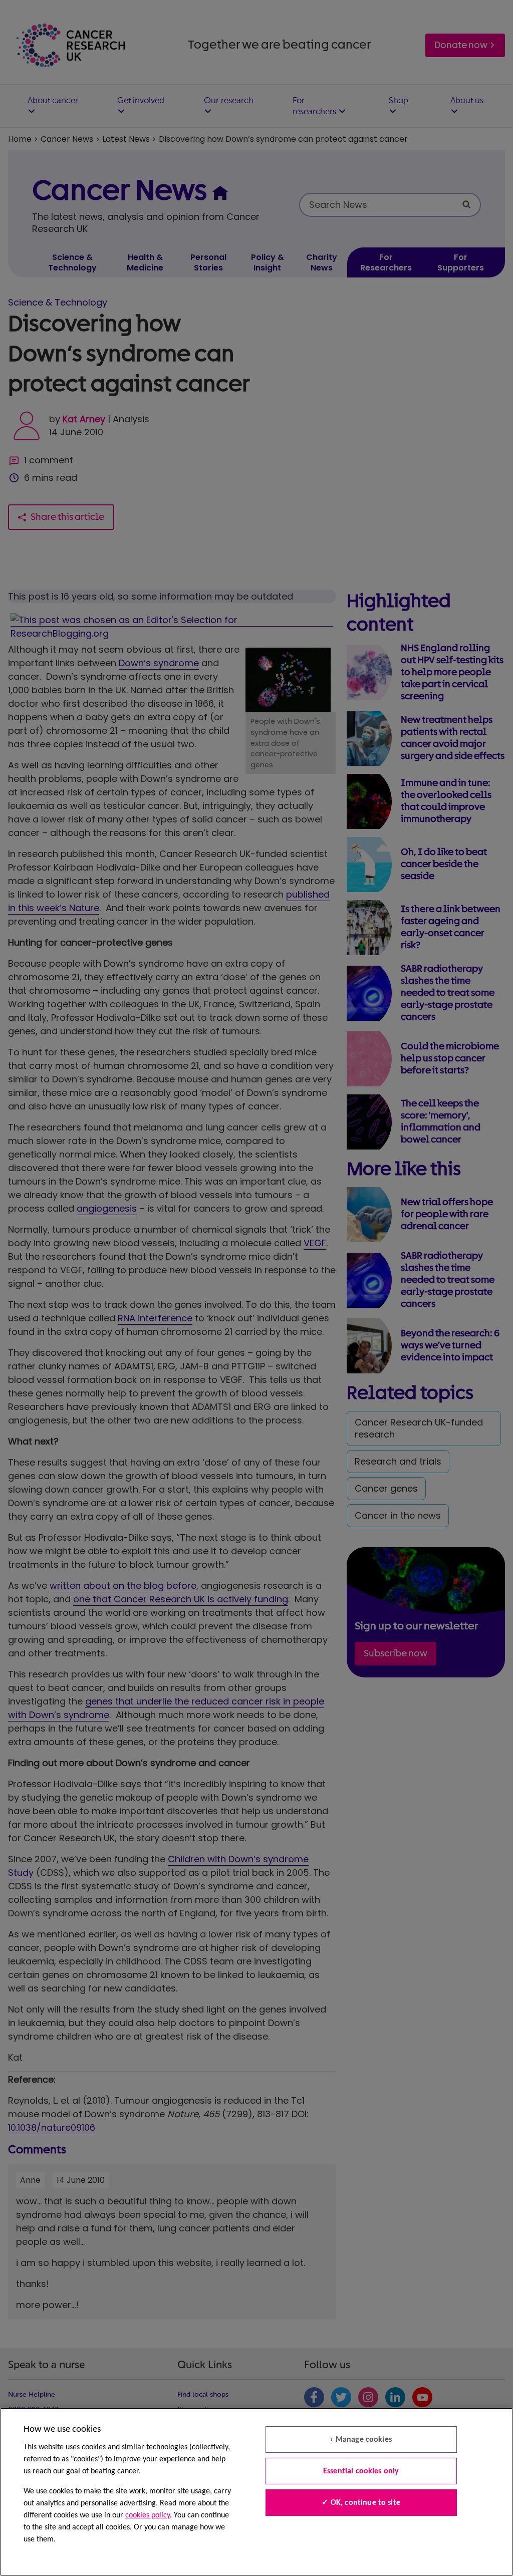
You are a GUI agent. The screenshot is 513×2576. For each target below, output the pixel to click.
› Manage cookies (361, 2440)
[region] (256, 2492)
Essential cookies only (361, 2471)
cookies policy (148, 2515)
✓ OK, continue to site (361, 2503)
